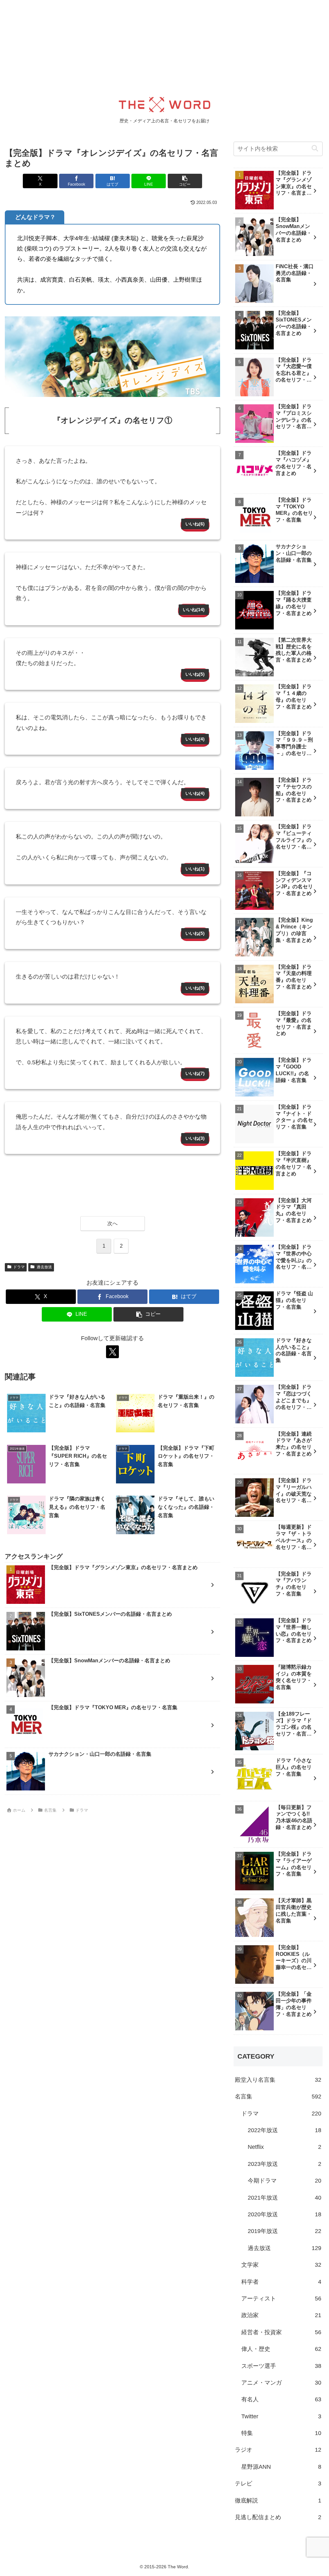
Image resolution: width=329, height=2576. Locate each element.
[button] (185, 181)
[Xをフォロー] (112, 1352)
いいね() (195, 524)
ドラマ (19, 1267)
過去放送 (44, 1267)
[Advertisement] (164, 45)
